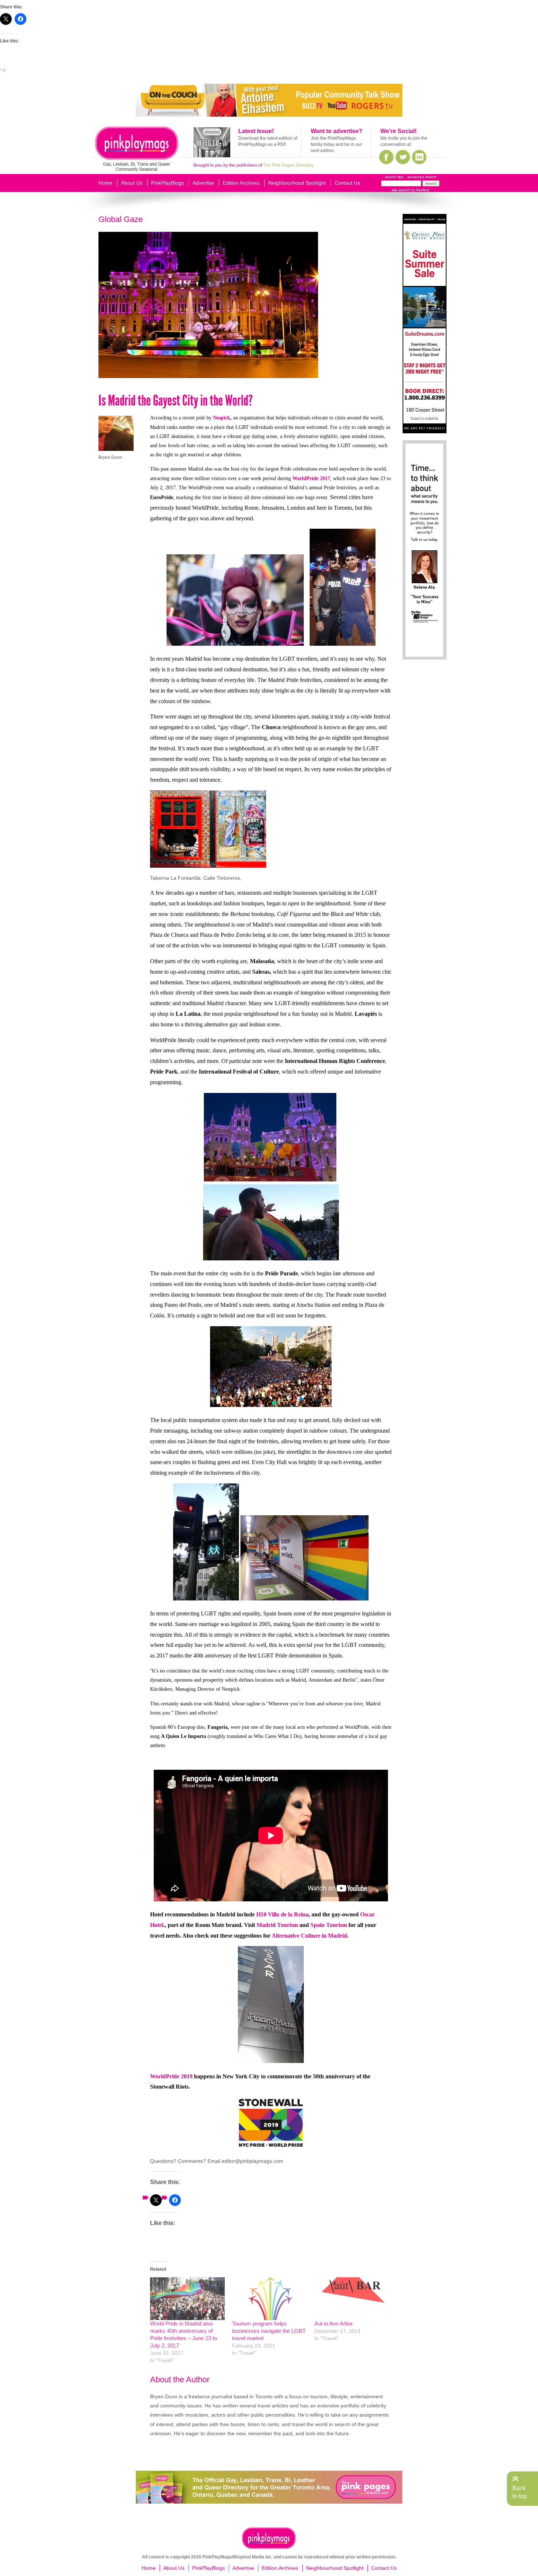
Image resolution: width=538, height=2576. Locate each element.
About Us (132, 183)
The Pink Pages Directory (288, 165)
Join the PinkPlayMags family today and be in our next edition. (336, 144)
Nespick (222, 418)
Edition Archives (241, 183)
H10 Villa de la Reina (282, 1914)
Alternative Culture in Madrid (309, 1936)
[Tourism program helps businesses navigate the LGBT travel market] (269, 2299)
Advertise (203, 183)
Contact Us (347, 183)
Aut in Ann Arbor (334, 2324)
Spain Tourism (329, 1925)
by (419, 190)
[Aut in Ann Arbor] (352, 2299)
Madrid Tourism (277, 1925)
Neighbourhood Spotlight (297, 183)
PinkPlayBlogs (167, 183)
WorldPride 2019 (171, 2076)
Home (105, 183)
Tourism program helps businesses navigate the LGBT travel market (269, 2331)
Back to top (520, 2492)
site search (401, 190)
